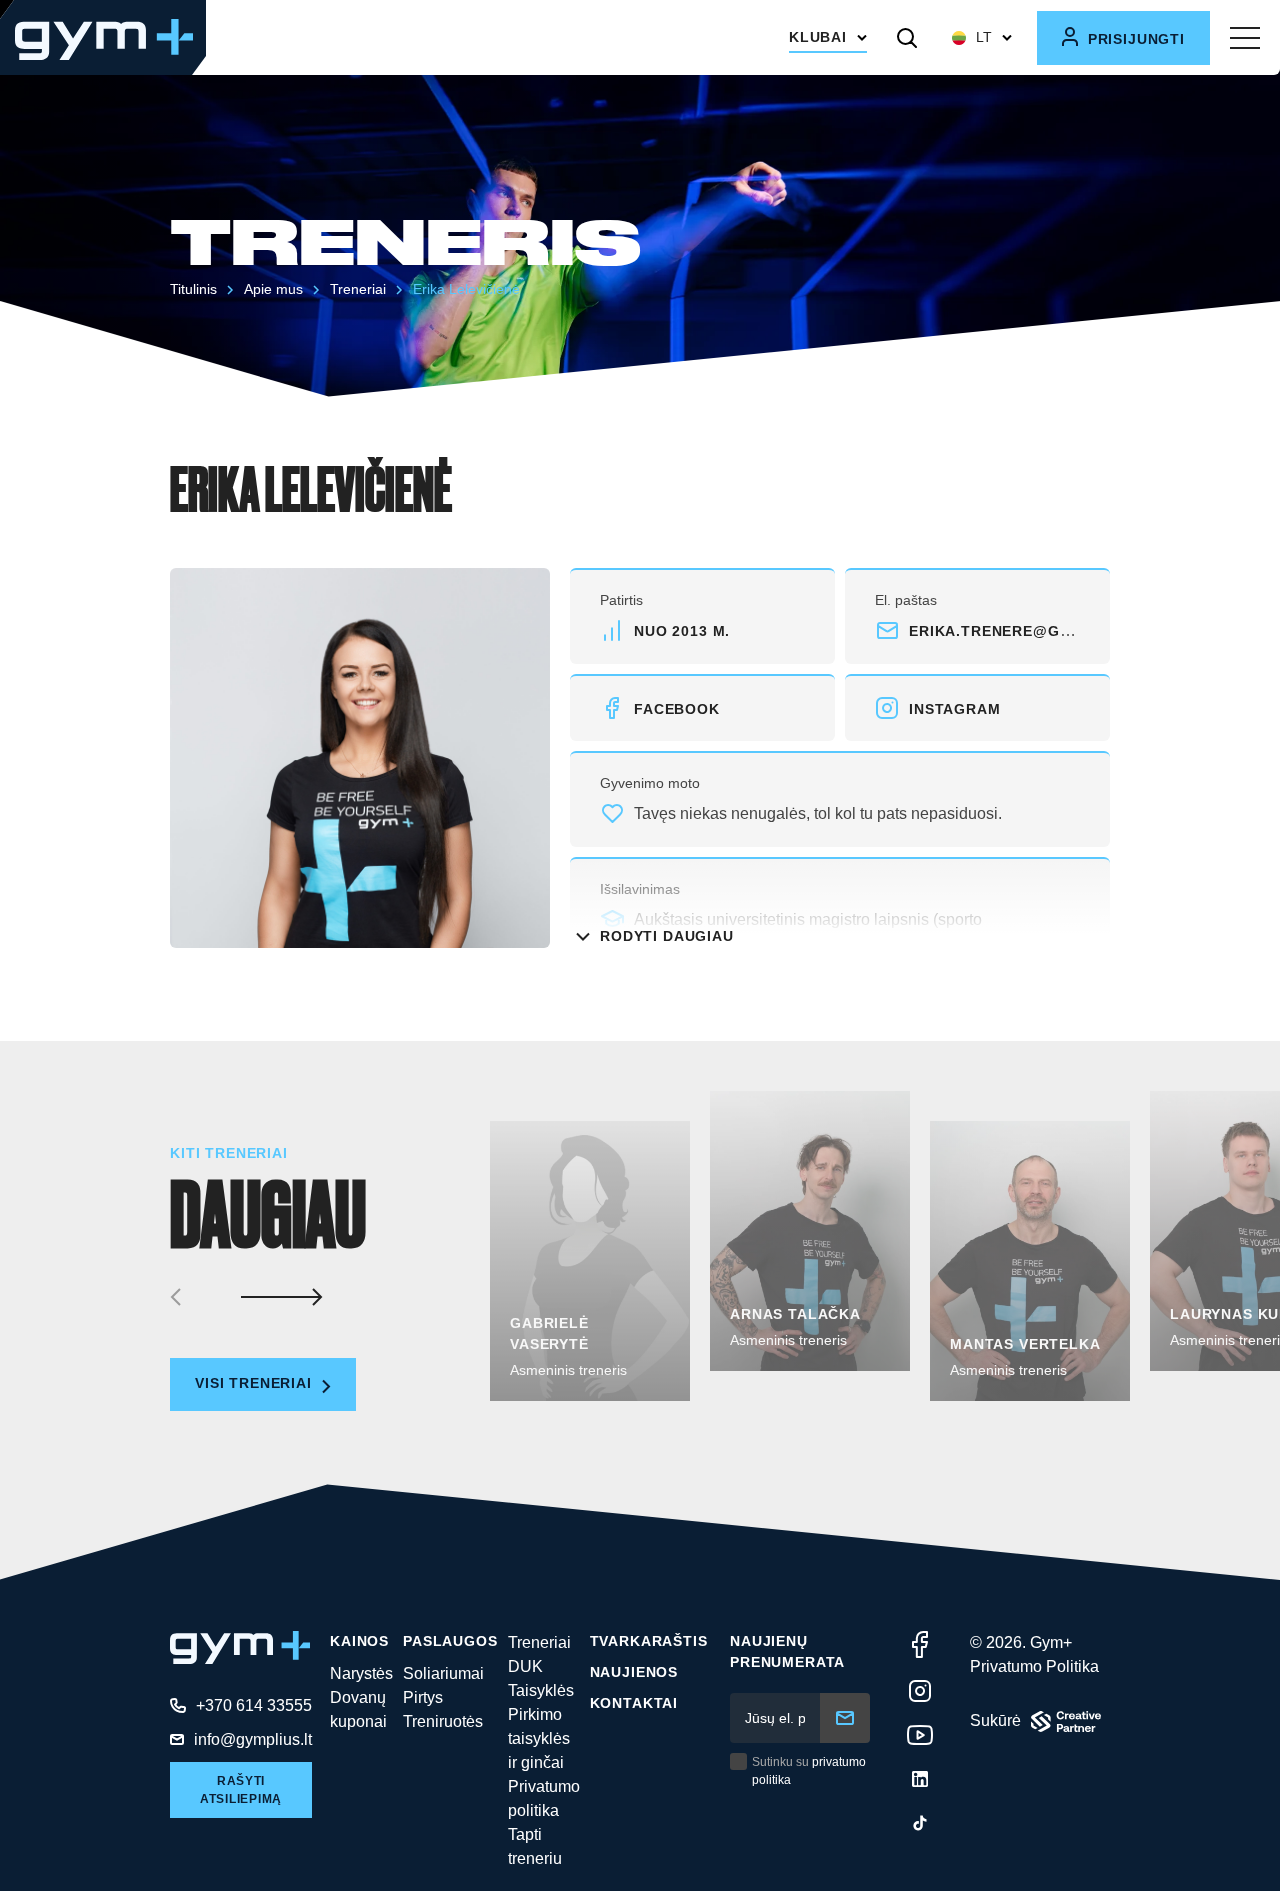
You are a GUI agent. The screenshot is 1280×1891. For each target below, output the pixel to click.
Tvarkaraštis (649, 1641)
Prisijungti (1134, 39)
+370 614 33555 (254, 1705)
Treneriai (358, 289)
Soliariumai (443, 1673)
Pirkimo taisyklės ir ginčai (539, 1738)
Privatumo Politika (1034, 1666)
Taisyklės (541, 1690)
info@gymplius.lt (253, 1739)
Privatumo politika (544, 1798)
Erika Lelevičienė (466, 289)
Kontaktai (634, 1703)
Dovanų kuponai (358, 1709)
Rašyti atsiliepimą (241, 1790)
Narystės (361, 1673)
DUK (525, 1666)
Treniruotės (443, 1721)
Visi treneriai (256, 1383)
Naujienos (634, 1672)
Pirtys (423, 1697)
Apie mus (273, 289)
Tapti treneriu (535, 1846)
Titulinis (193, 289)
